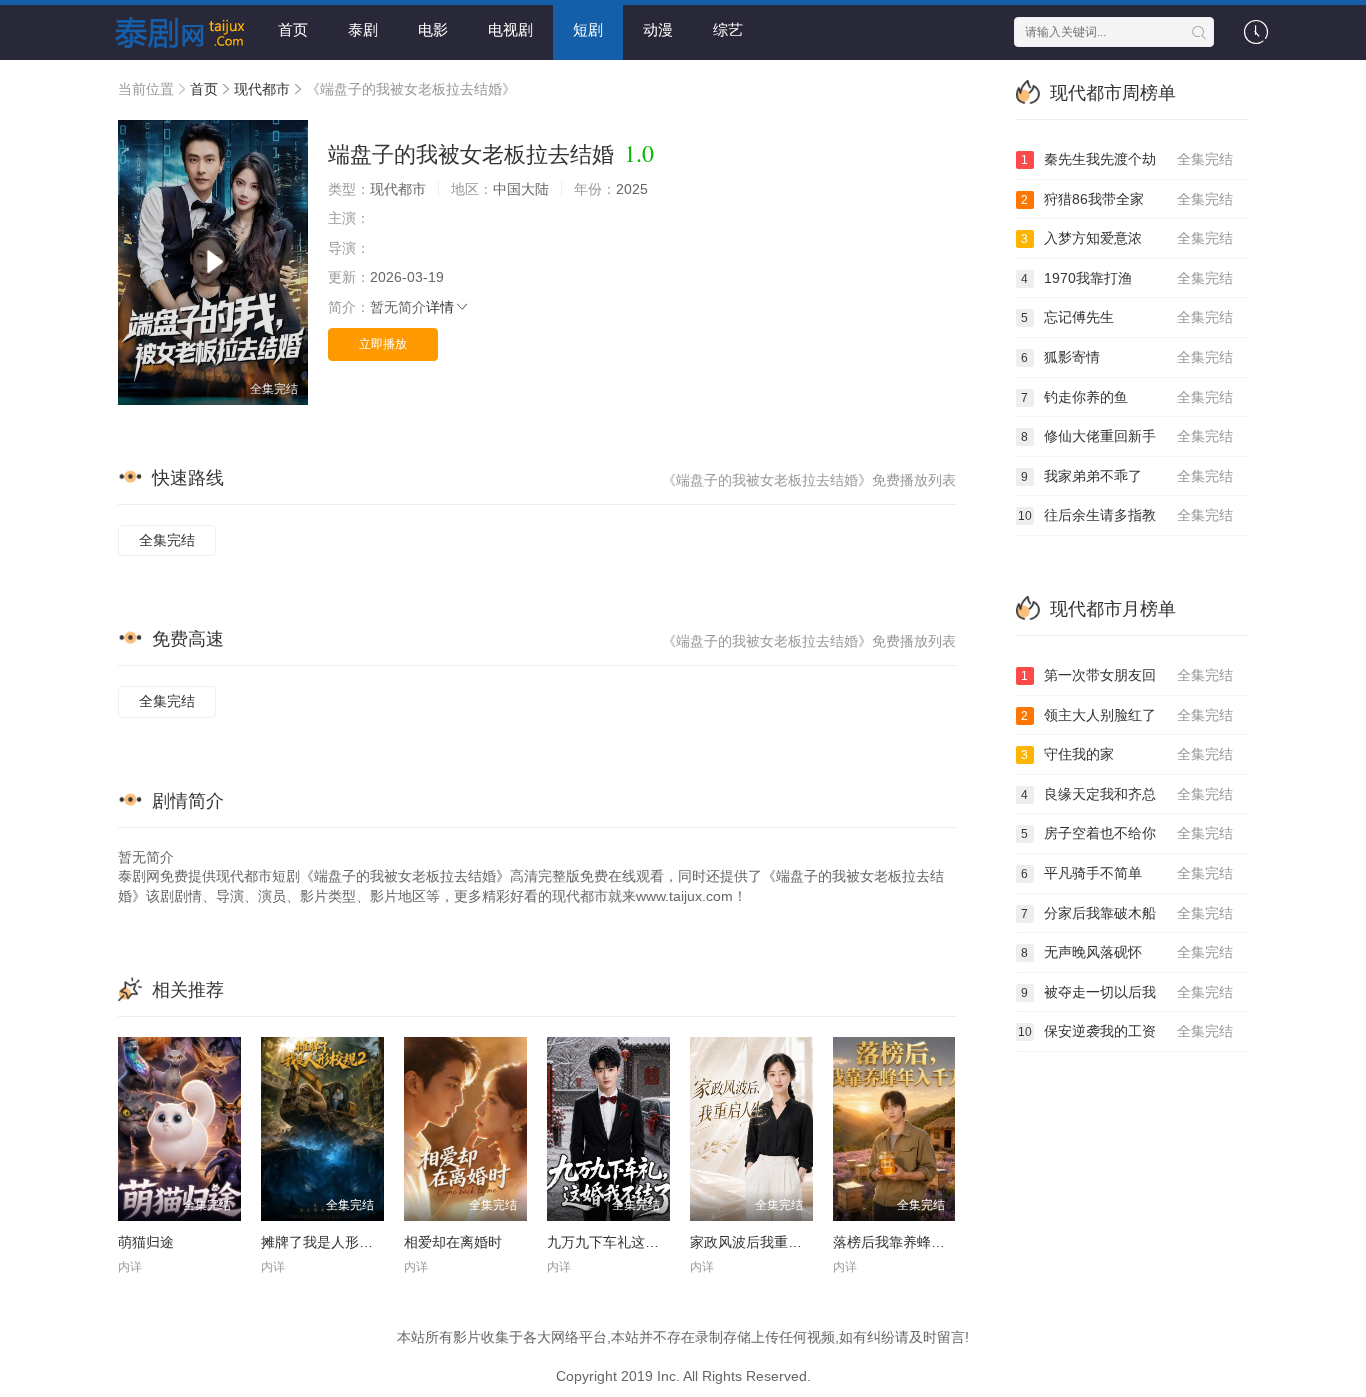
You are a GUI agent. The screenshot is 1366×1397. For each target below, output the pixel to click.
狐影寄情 (1127, 357)
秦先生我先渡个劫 (1127, 159)
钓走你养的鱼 (1127, 397)
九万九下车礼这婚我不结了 (631, 1242)
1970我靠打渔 (1127, 278)
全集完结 (167, 540)
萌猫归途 (146, 1242)
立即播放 (383, 344)
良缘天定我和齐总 (1127, 794)
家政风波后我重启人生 (760, 1242)
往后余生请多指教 (1126, 515)
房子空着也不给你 (1127, 833)
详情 (440, 307)
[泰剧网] (173, 30)
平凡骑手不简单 (1127, 873)
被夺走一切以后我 (1127, 992)
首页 (293, 29)
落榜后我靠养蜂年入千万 (910, 1242)
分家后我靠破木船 (1127, 913)
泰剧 (363, 29)
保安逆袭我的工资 (1126, 1031)
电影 (433, 29)
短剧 (588, 29)
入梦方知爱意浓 (1127, 238)
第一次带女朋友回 (1127, 675)
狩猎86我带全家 (1127, 199)
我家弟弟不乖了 (1127, 476)
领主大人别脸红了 (1127, 715)
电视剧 (510, 29)
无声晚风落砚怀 (1127, 952)
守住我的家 (1127, 754)
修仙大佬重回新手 (1127, 436)
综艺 (728, 29)
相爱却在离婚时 (453, 1242)
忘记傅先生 (1127, 317)
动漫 (658, 29)
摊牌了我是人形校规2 (328, 1242)
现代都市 (262, 89)
